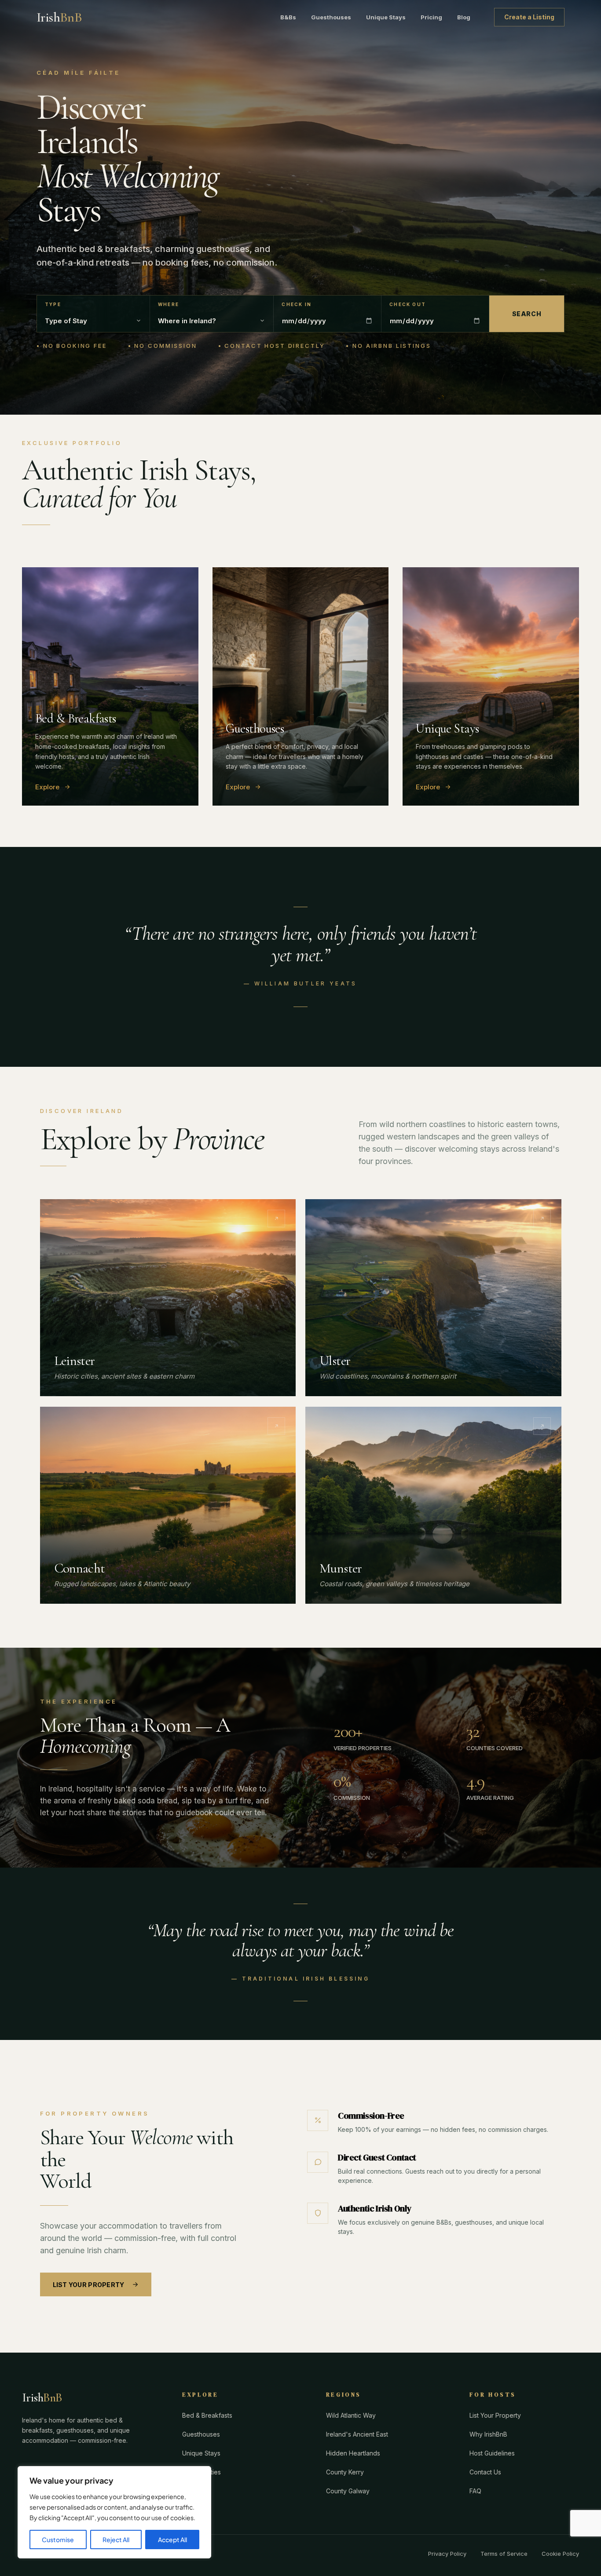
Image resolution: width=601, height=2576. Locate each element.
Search (527, 314)
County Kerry (345, 2472)
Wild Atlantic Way (351, 2415)
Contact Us (485, 2472)
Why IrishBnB (488, 2434)
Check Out (408, 305)
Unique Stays (386, 17)
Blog (464, 17)
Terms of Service (504, 2554)
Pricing (431, 17)
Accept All (172, 2540)
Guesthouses (331, 17)
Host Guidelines (492, 2453)
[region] (114, 2512)
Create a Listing (529, 17)
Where (169, 305)
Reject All (116, 2540)
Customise (58, 2540)
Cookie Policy (560, 2554)
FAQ (475, 2491)
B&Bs (288, 17)
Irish (59, 17)
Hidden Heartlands (353, 2453)
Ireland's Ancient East (357, 2434)
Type (53, 305)
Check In (297, 305)
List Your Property (89, 2285)
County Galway (348, 2491)
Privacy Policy (447, 2554)
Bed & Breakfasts (207, 2415)
